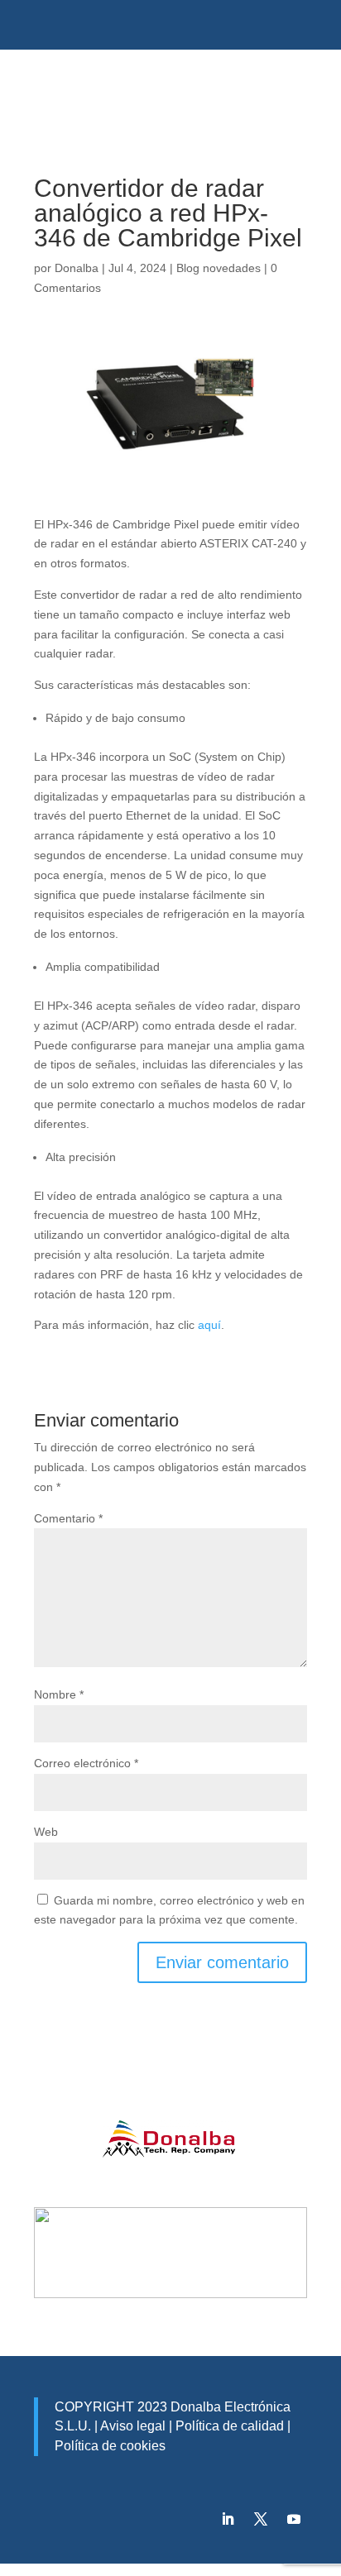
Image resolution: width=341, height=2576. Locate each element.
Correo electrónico (86, 1763)
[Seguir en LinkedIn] (228, 2519)
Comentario (68, 1518)
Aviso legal (133, 2426)
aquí (209, 1325)
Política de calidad (228, 2426)
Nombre (59, 1694)
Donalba (77, 268)
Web (46, 1832)
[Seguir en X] (261, 2519)
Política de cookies (110, 2446)
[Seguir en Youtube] (294, 2519)
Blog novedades (219, 268)
